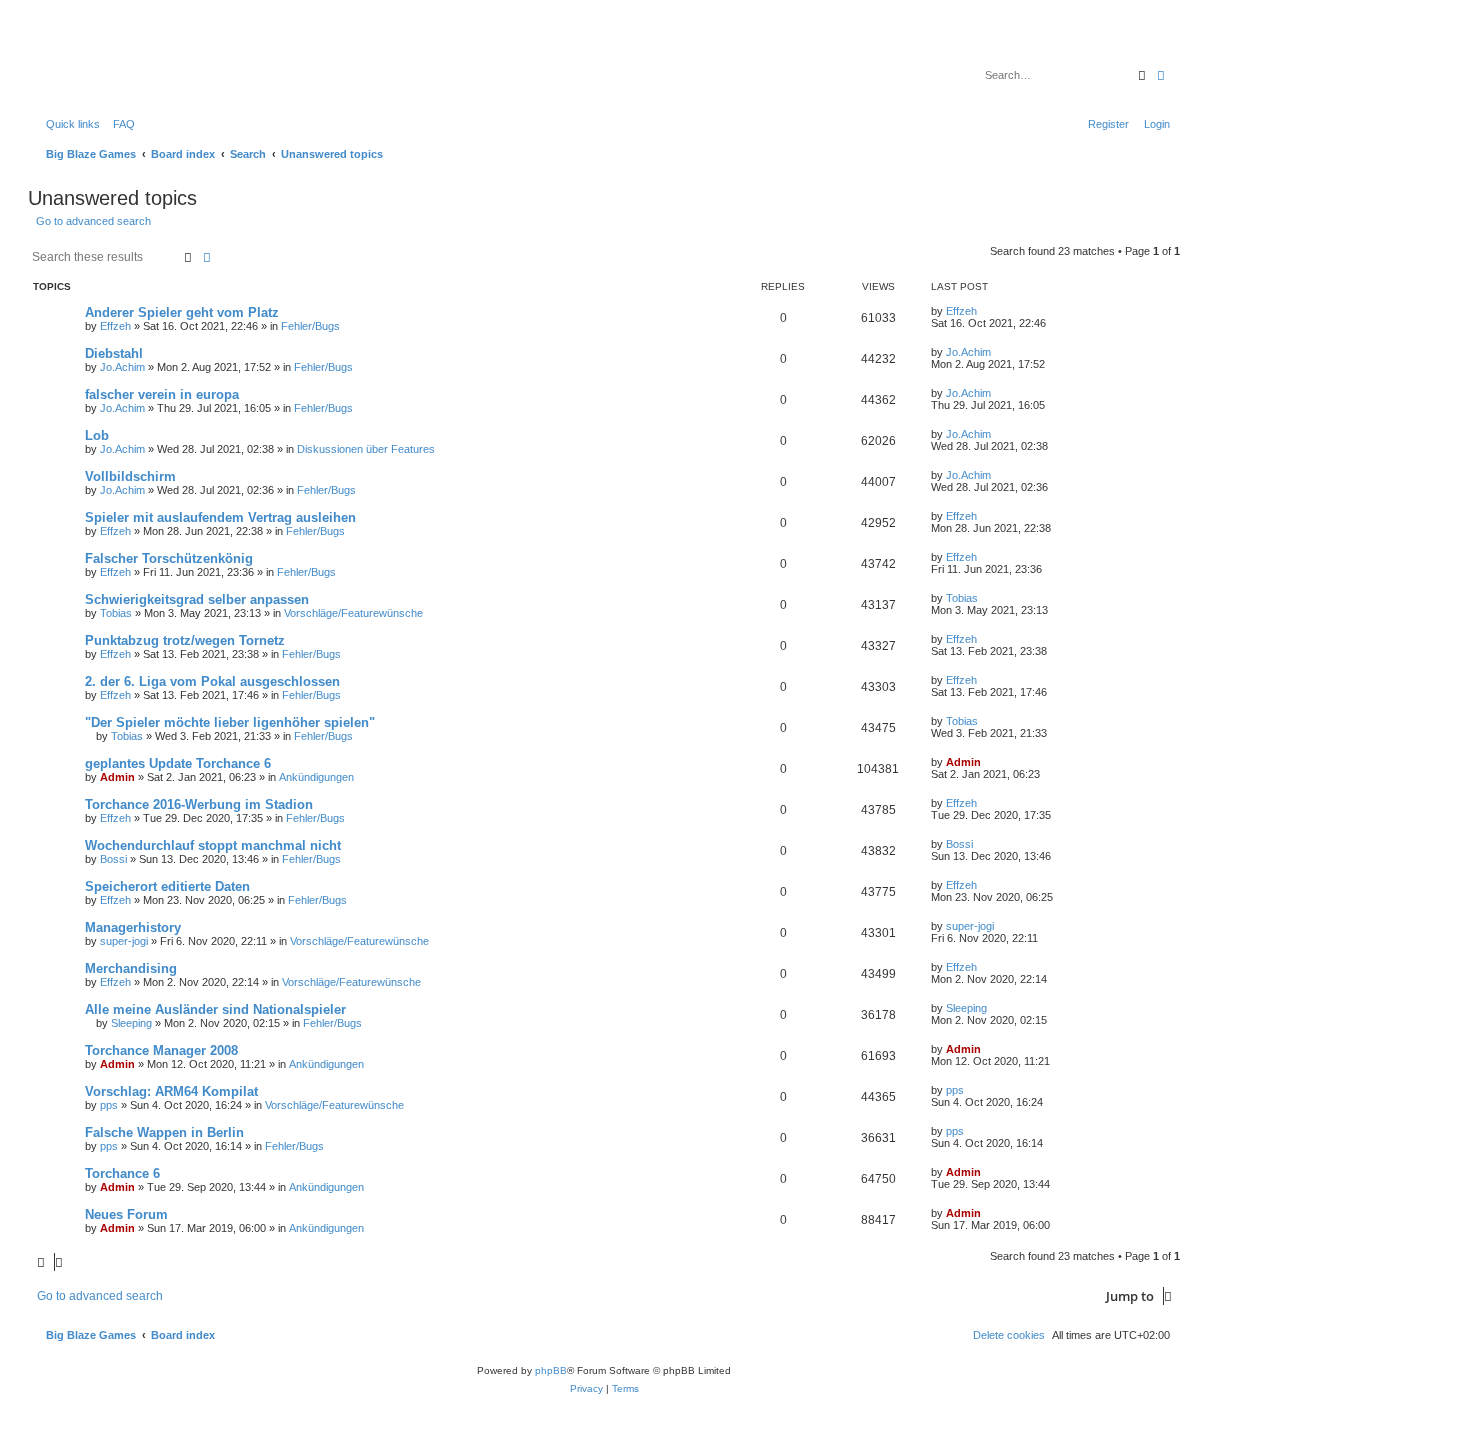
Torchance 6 (122, 1173)
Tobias (116, 613)
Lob (97, 435)
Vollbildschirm (130, 476)
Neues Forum (126, 1214)
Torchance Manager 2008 (161, 1050)
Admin (117, 777)
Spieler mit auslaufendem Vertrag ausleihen (220, 517)
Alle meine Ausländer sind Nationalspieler (215, 1009)
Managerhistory (133, 927)
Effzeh (115, 326)
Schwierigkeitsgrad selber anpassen (197, 599)
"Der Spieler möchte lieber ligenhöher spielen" (230, 722)
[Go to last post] (984, 311)
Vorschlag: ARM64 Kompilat (171, 1091)
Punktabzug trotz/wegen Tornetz (185, 640)
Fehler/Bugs (310, 326)
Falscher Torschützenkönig (169, 558)
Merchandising (131, 968)
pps (109, 1105)
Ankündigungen (316, 777)
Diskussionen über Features (366, 449)
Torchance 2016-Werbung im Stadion (199, 804)
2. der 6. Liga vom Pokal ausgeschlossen (212, 681)
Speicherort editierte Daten (167, 886)
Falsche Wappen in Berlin (164, 1132)
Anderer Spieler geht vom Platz (182, 312)
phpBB (551, 1370)
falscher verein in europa (162, 394)
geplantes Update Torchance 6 (178, 763)
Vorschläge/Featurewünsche (353, 613)
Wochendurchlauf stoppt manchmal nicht (213, 845)
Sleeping (131, 1023)
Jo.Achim (122, 367)
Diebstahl (114, 353)
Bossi (113, 859)
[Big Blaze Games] (119, 65)
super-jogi (124, 941)
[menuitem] (120, 124)
